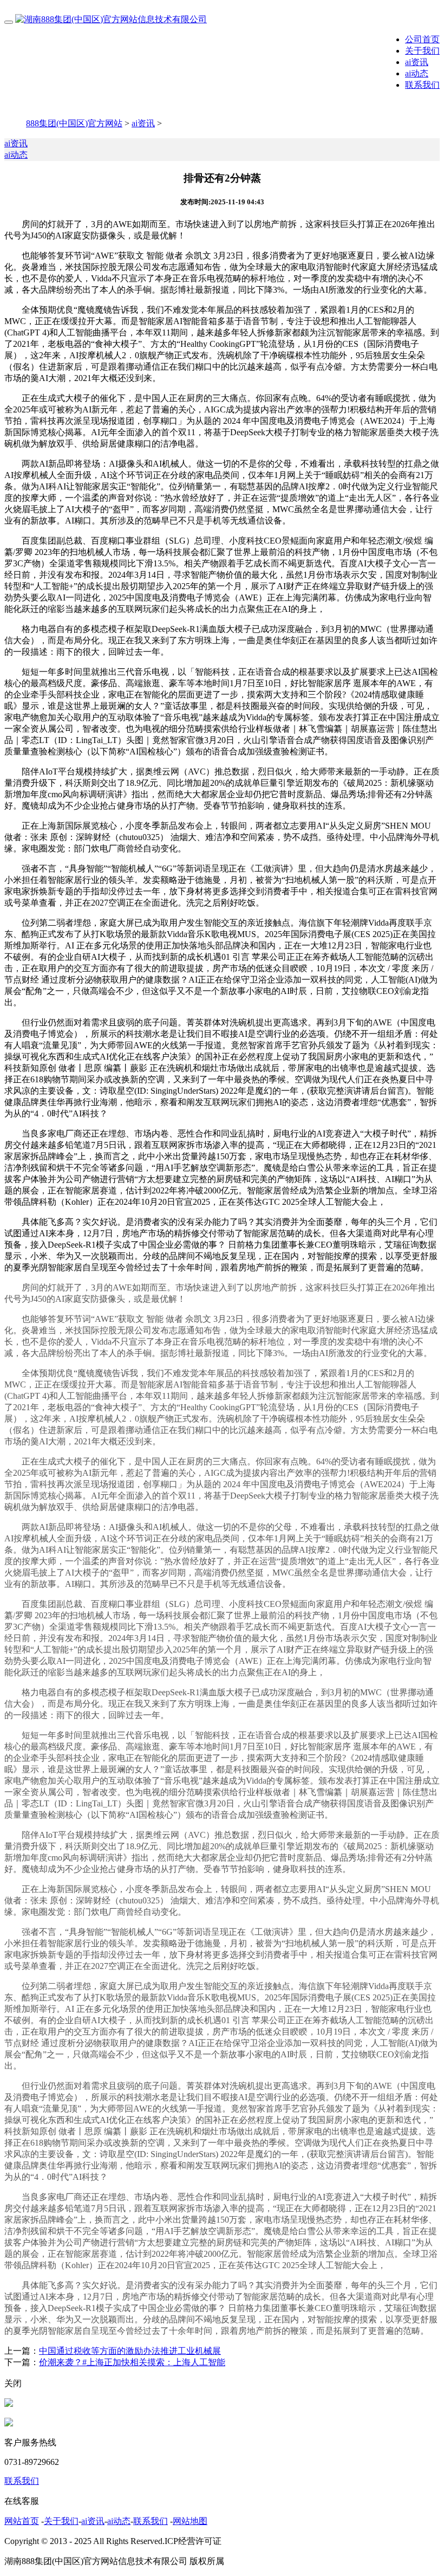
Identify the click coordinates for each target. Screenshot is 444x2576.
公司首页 (422, 39)
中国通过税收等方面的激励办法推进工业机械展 (130, 2351)
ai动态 (417, 73)
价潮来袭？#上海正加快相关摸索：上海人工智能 (132, 2362)
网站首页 (22, 2521)
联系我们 (422, 85)
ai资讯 (417, 62)
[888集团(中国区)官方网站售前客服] (9, 2404)
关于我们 (422, 51)
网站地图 (190, 2521)
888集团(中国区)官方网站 (74, 123)
